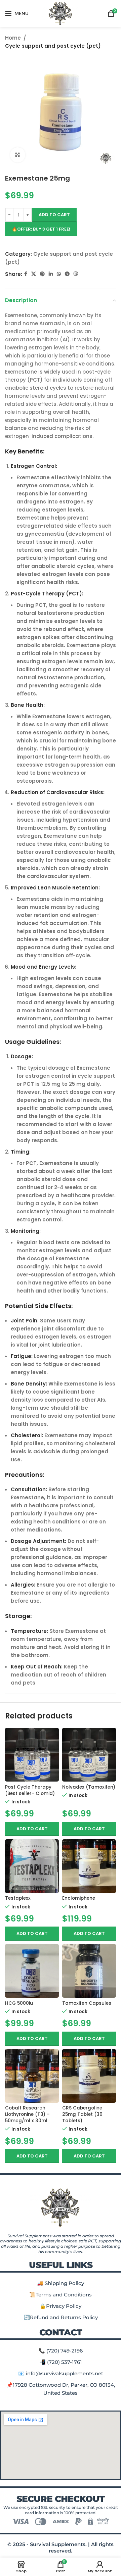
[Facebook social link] (26, 274)
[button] (32, 1829)
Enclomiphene (79, 1898)
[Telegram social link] (67, 274)
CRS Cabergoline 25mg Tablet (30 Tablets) (82, 2114)
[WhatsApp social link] (59, 274)
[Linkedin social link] (51, 274)
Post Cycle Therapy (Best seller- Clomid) (30, 1790)
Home (13, 38)
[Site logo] (61, 13)
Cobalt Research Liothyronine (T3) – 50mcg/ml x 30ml (27, 2114)
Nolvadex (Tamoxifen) (89, 1787)
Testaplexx (18, 1898)
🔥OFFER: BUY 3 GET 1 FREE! (41, 229)
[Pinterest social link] (42, 274)
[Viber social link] (76, 274)
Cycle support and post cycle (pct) (53, 46)
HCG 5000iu (19, 2003)
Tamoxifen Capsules (87, 2003)
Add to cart (54, 215)
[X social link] (34, 274)
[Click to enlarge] (18, 155)
